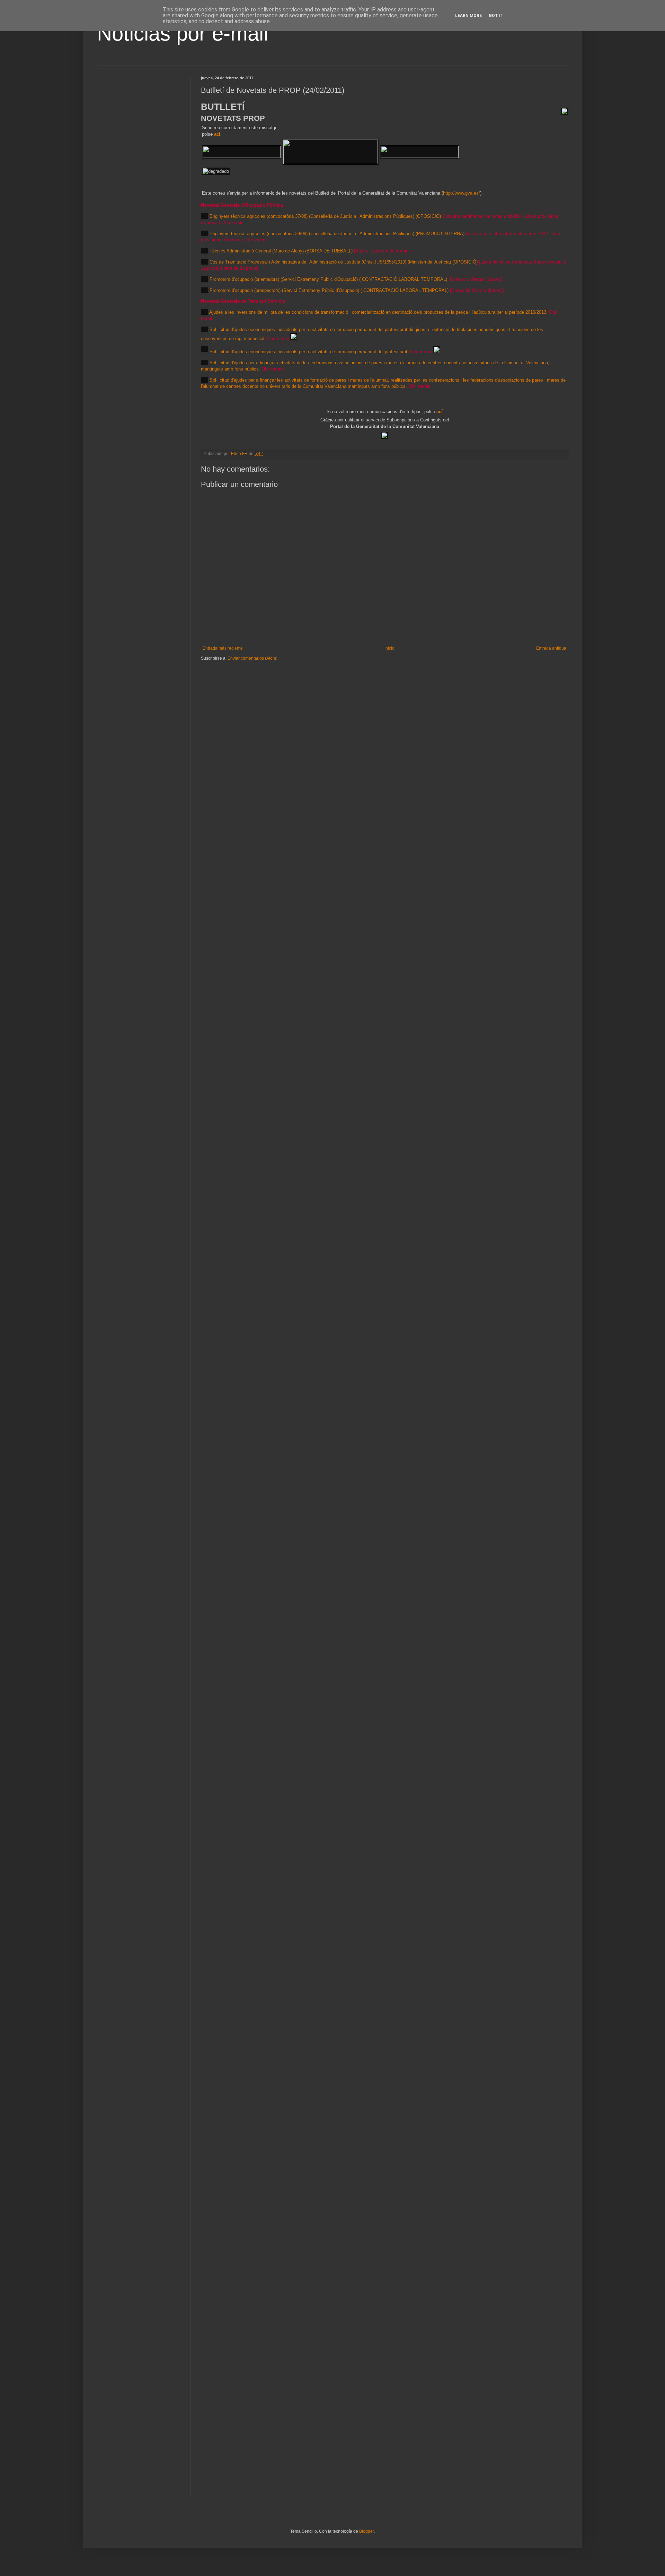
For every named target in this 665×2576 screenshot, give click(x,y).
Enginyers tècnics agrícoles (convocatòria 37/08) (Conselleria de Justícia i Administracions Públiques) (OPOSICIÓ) (325, 216)
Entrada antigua (551, 648)
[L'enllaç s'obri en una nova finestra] (294, 338)
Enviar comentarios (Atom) (252, 658)
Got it (496, 16)
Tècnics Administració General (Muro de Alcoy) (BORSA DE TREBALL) (281, 251)
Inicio (389, 648)
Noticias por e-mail (183, 33)
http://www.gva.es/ (462, 193)
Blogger (366, 2531)
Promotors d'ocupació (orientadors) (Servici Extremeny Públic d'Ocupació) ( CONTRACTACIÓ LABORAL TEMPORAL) (328, 279)
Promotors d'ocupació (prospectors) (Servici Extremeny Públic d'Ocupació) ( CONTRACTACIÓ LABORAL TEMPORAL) (329, 290)
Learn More (468, 16)
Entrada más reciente (223, 648)
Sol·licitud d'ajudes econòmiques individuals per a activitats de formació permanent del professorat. (309, 352)
